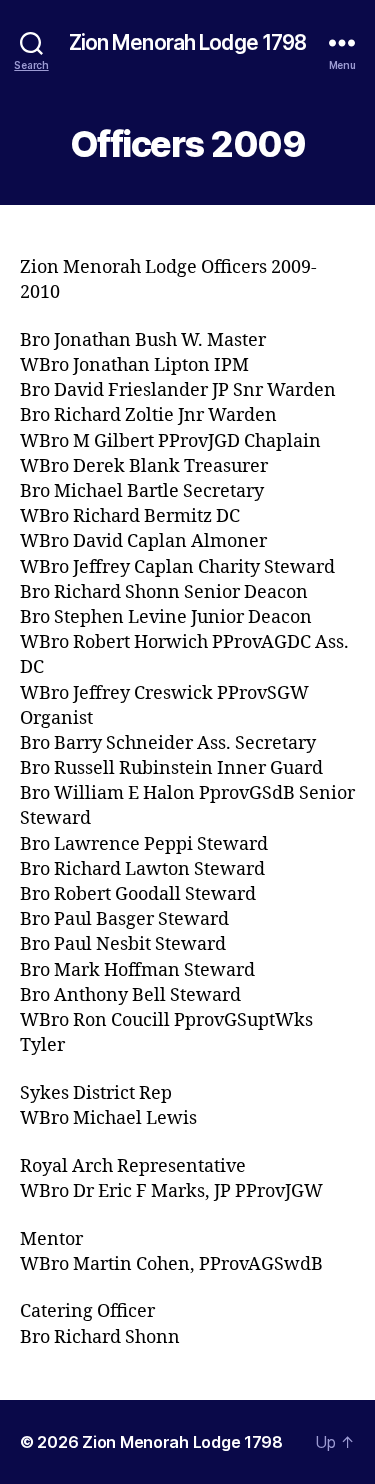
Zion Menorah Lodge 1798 (188, 42)
